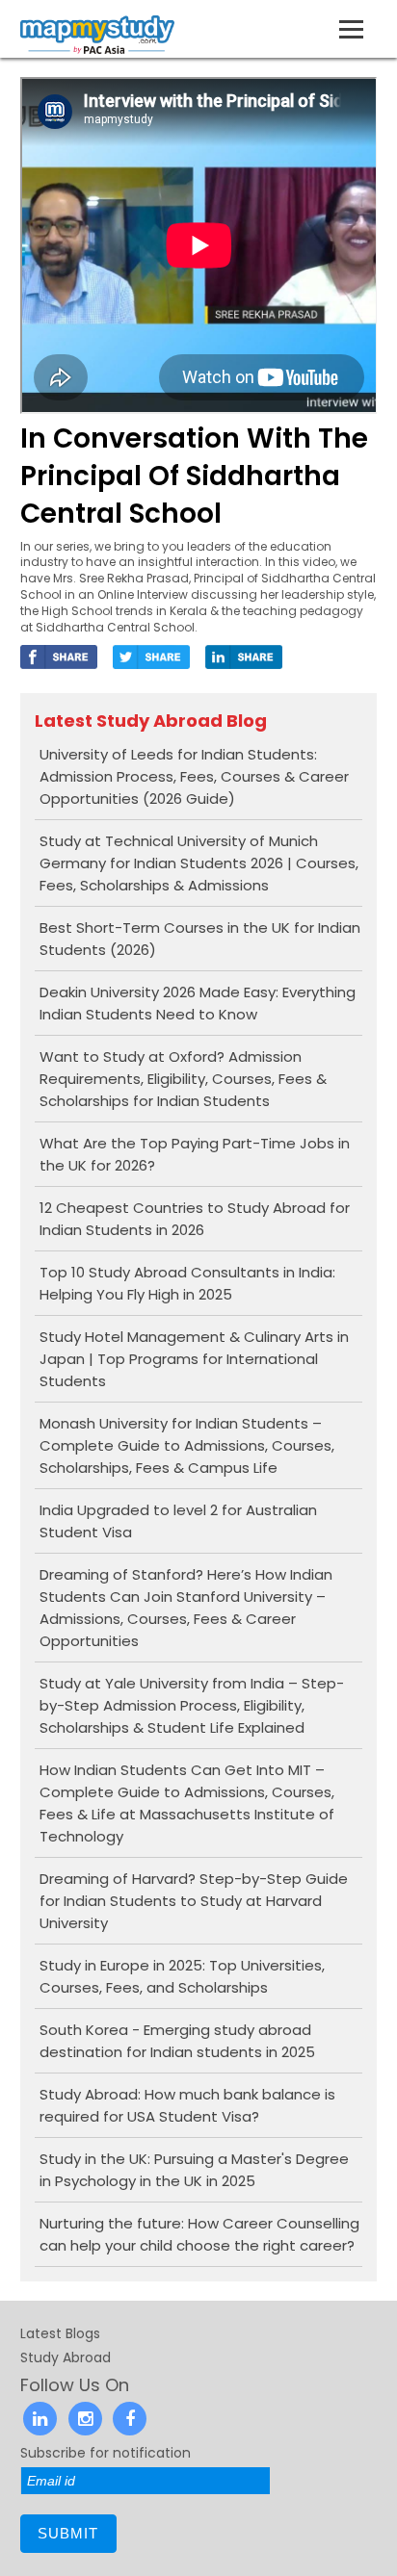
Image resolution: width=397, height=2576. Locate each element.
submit (68, 2533)
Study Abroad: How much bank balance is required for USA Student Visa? (187, 2105)
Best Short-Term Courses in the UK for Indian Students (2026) (200, 939)
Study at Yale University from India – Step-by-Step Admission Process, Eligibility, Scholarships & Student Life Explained (192, 1705)
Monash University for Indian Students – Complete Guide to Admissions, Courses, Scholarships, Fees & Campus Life (187, 1445)
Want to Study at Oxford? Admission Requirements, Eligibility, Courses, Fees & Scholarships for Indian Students (183, 1079)
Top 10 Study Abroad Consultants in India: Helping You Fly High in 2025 (187, 1283)
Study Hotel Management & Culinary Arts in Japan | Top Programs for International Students (194, 1359)
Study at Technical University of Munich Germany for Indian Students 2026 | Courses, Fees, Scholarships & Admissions (199, 863)
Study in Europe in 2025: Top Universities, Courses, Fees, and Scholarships (182, 1976)
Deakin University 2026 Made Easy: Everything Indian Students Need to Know (198, 1003)
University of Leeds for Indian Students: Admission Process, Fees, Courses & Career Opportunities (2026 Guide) (194, 776)
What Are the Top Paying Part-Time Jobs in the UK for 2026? (195, 1154)
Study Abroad (66, 2357)
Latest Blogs (60, 2333)
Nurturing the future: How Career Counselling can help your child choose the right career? (199, 2234)
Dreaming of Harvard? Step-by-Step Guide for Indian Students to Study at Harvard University (194, 1901)
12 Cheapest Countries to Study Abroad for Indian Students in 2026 (195, 1219)
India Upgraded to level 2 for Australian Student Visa (178, 1521)
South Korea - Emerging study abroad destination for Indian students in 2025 (177, 2041)
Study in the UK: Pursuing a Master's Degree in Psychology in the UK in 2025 (194, 2170)
